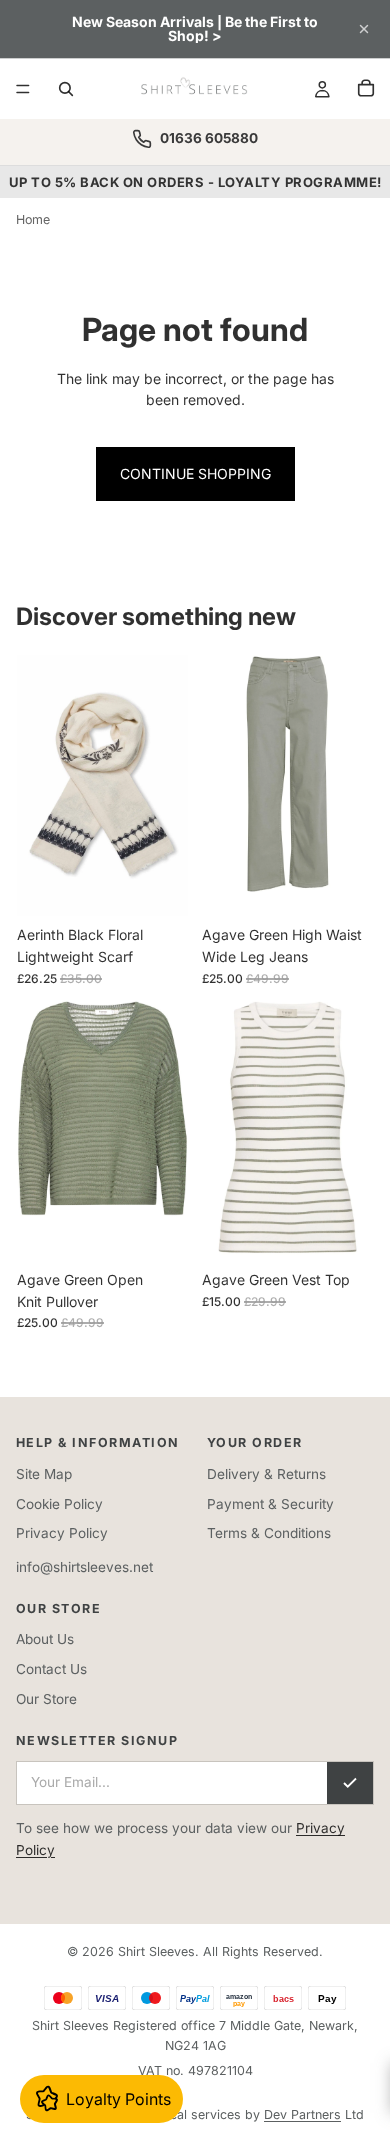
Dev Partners (302, 2114)
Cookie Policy (59, 1504)
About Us (45, 1639)
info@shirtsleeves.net (84, 1567)
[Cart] (366, 88)
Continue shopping (195, 473)
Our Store (46, 1699)
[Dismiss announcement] (364, 29)
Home (33, 219)
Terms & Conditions (269, 1533)
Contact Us (51, 1669)
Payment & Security (270, 1504)
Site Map (44, 1474)
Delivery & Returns (266, 1474)
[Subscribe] (350, 1783)
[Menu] (23, 89)
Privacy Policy (62, 1533)
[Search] (66, 89)
